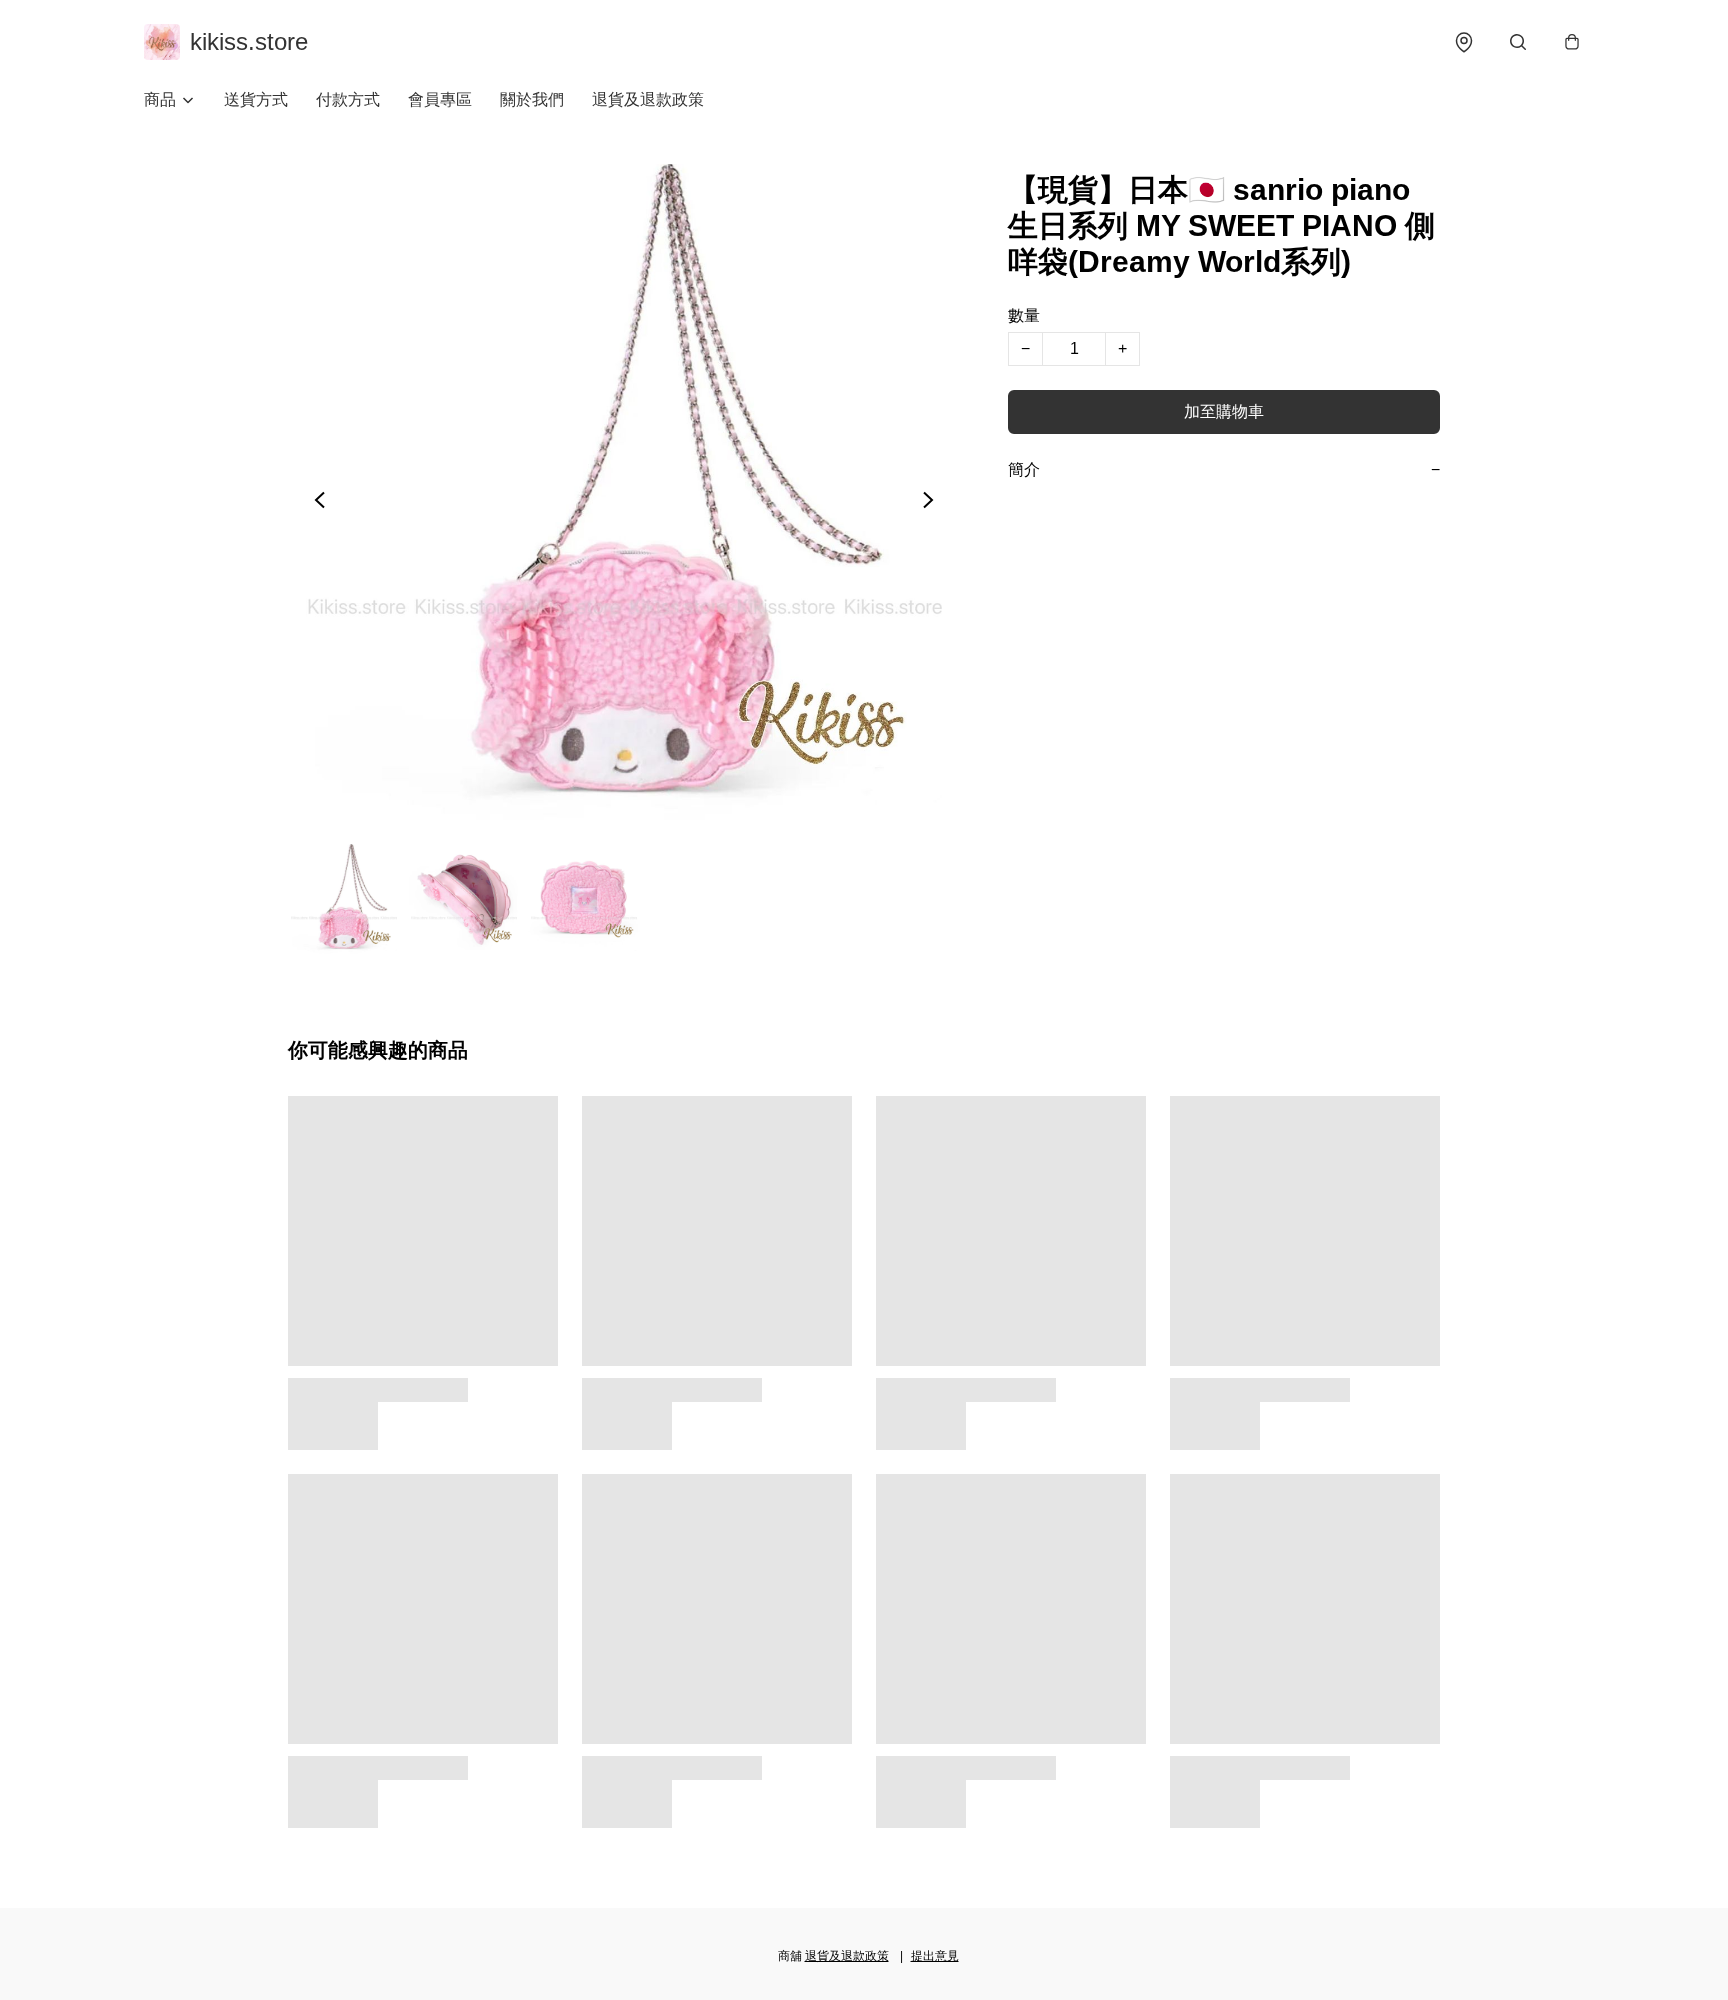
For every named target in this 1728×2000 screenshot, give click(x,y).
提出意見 (935, 1956)
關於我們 (532, 99)
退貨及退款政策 (648, 99)
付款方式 (348, 99)
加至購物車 (1224, 411)
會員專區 (440, 99)
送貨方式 (256, 99)
